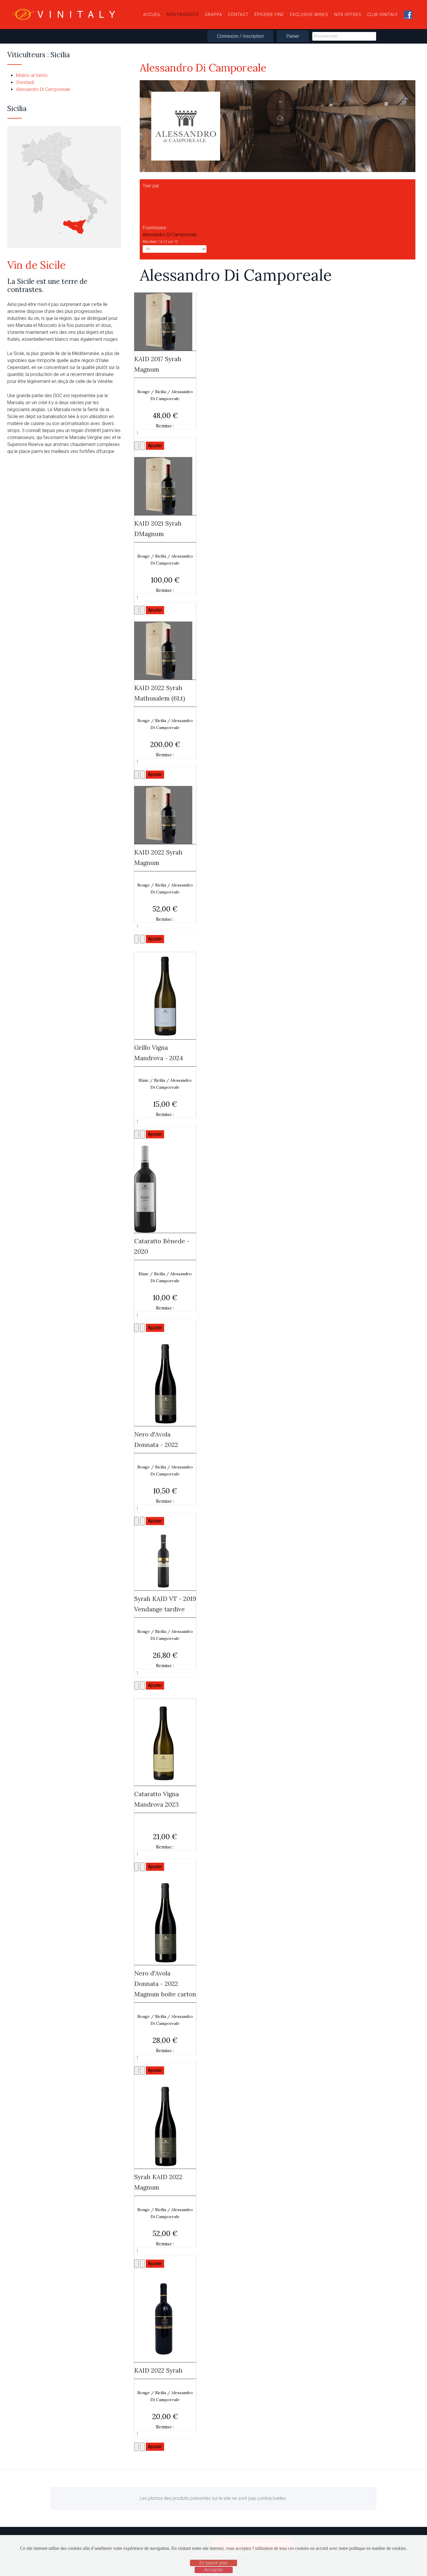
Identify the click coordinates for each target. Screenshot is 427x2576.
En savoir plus (214, 2563)
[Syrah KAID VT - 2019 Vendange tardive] (163, 1561)
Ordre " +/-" (154, 193)
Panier (293, 36)
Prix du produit (157, 221)
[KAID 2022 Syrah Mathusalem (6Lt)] (163, 650)
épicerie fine (269, 15)
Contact (238, 15)
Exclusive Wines (309, 15)
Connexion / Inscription (240, 36)
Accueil (152, 15)
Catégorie (153, 207)
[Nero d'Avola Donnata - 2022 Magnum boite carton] (165, 1921)
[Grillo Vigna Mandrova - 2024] (165, 995)
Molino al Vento (32, 75)
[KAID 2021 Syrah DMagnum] (163, 486)
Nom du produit (158, 200)
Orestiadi (25, 82)
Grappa (214, 15)
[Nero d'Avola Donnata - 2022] (165, 1382)
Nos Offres (348, 15)
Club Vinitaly (383, 15)
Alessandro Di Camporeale (43, 89)
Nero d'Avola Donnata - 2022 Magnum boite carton (165, 1984)
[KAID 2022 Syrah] (163, 2318)
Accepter (214, 2570)
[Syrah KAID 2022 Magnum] (165, 2125)
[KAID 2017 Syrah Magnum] (163, 321)
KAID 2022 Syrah (158, 2370)
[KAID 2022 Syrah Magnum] (163, 815)
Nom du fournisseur (163, 214)
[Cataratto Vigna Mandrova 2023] (163, 1742)
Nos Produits (183, 15)
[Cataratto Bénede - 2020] (145, 1189)
